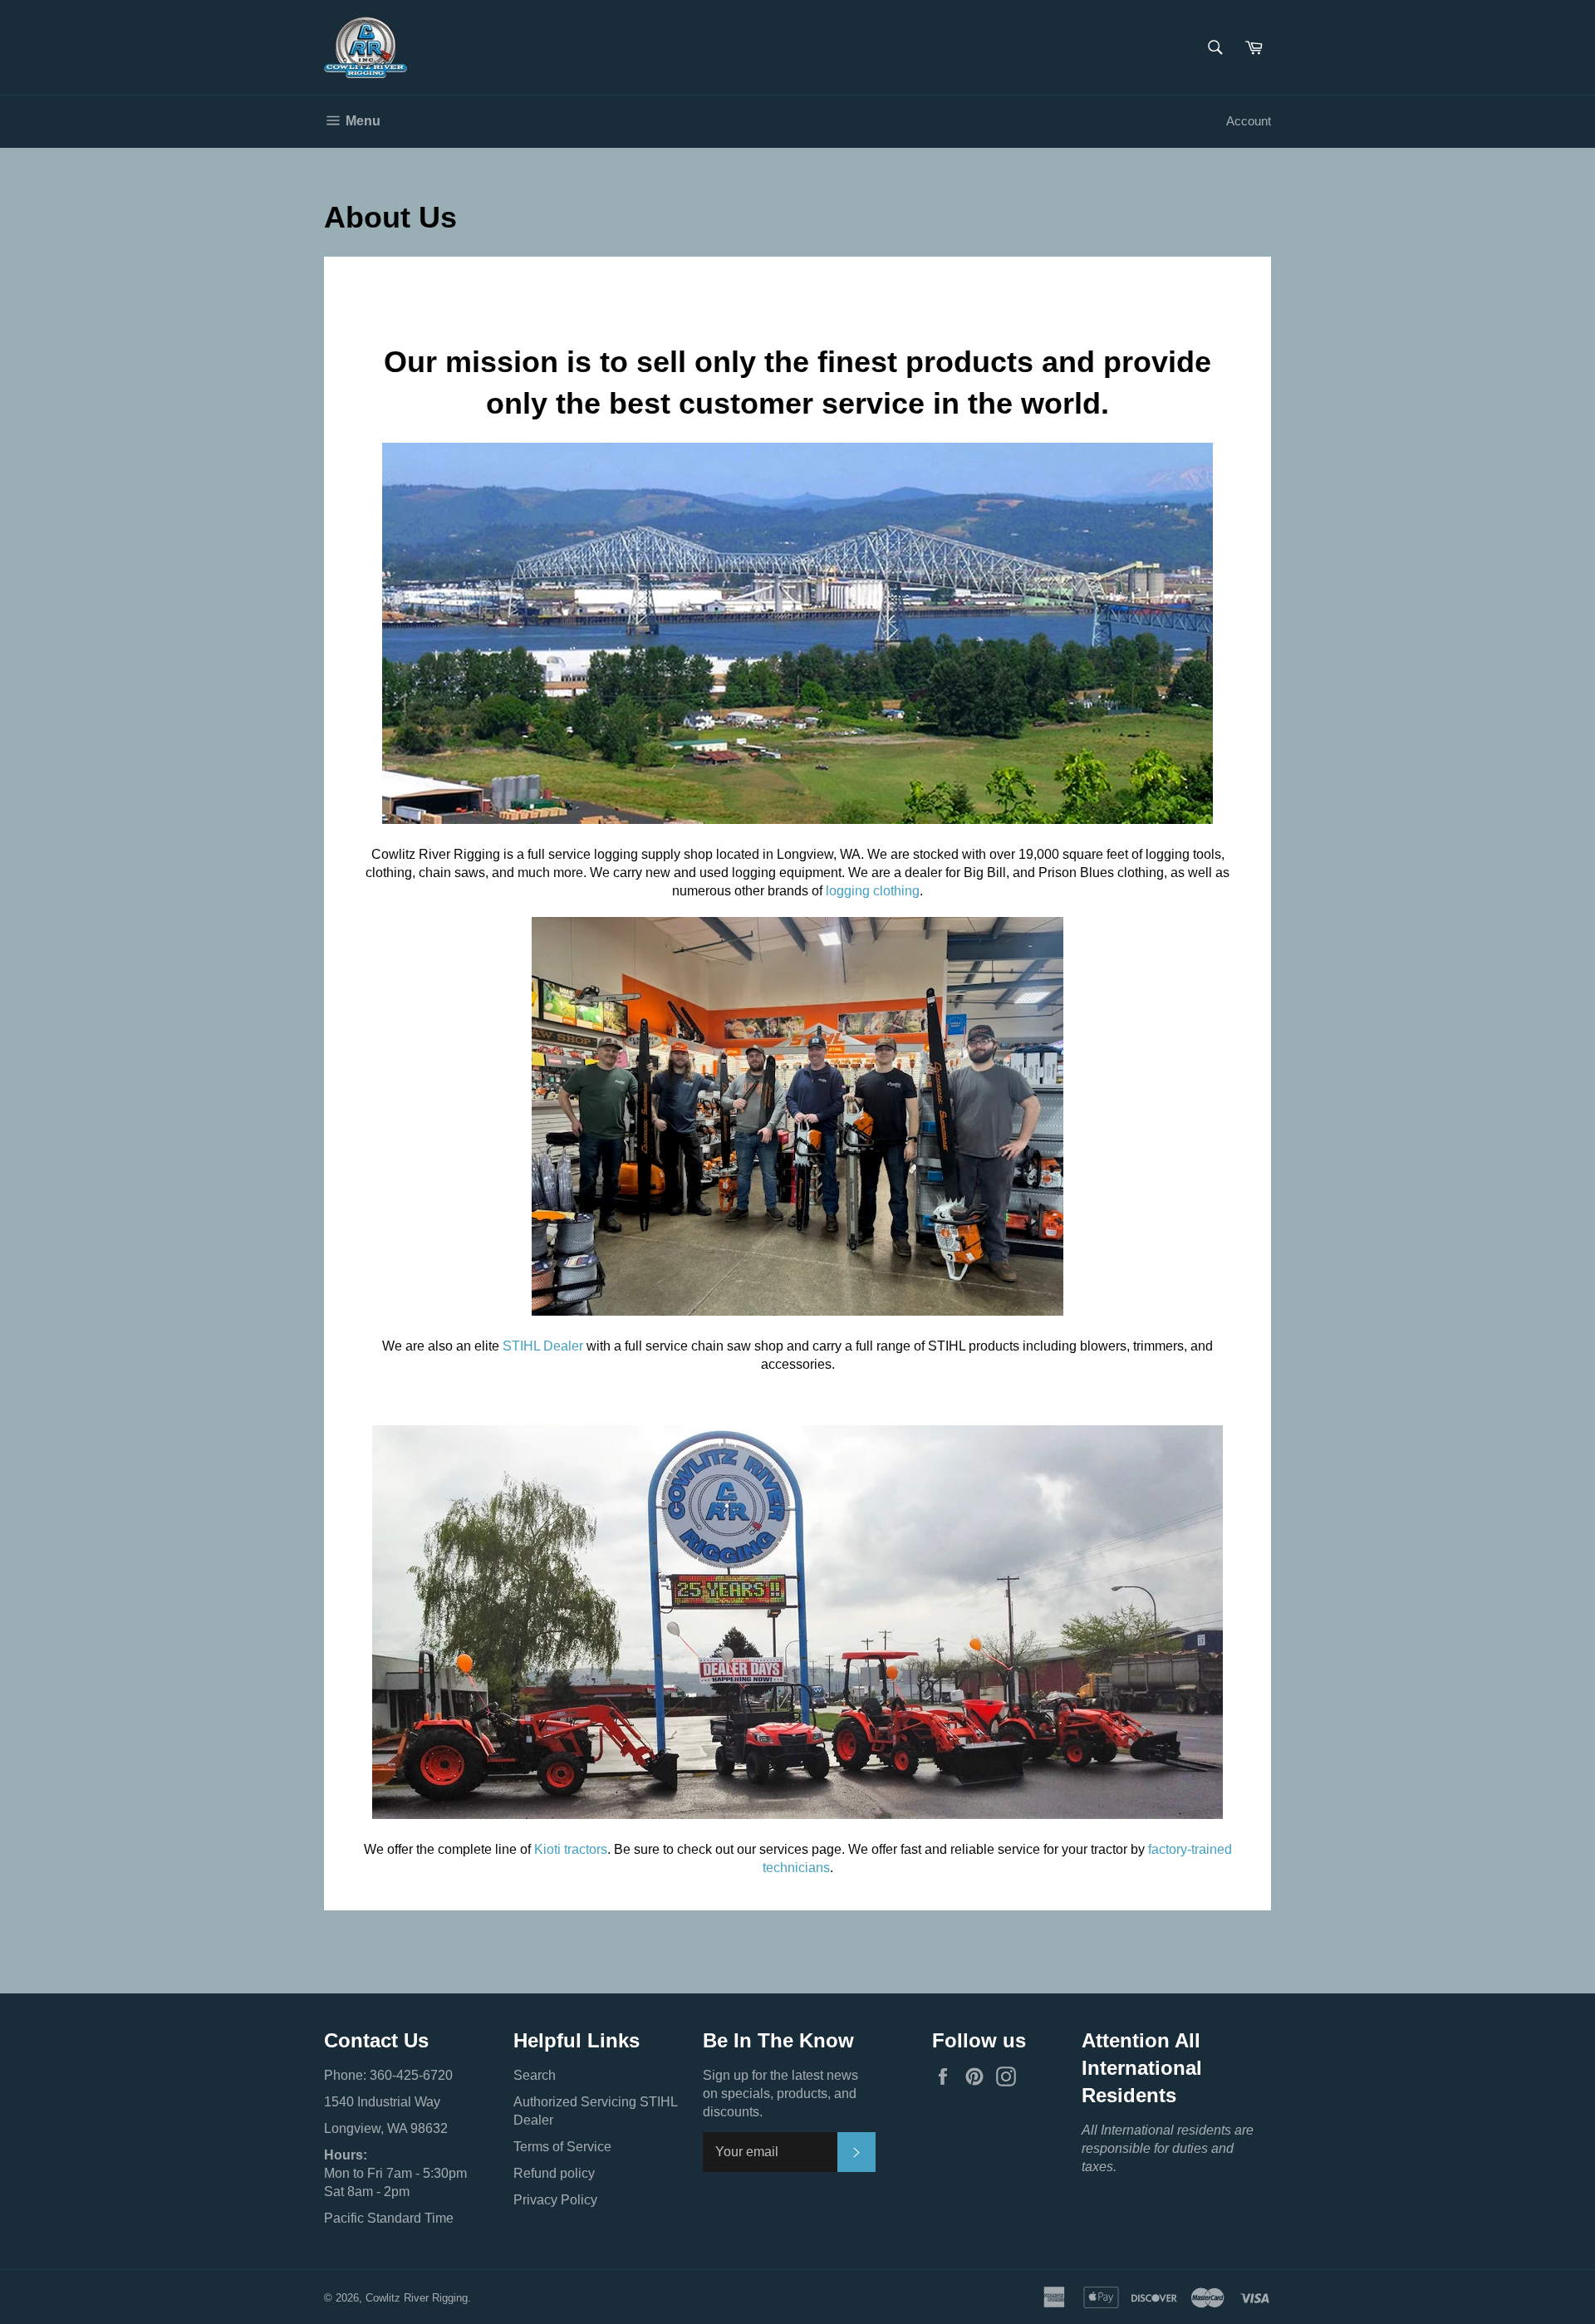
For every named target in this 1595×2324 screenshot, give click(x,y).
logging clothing (873, 891)
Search (535, 2075)
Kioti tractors (571, 1849)
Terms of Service (562, 2147)
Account (1249, 121)
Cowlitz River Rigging (417, 2298)
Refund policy (554, 2173)
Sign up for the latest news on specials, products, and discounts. (780, 2094)
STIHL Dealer (543, 1346)
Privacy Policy (555, 2200)
